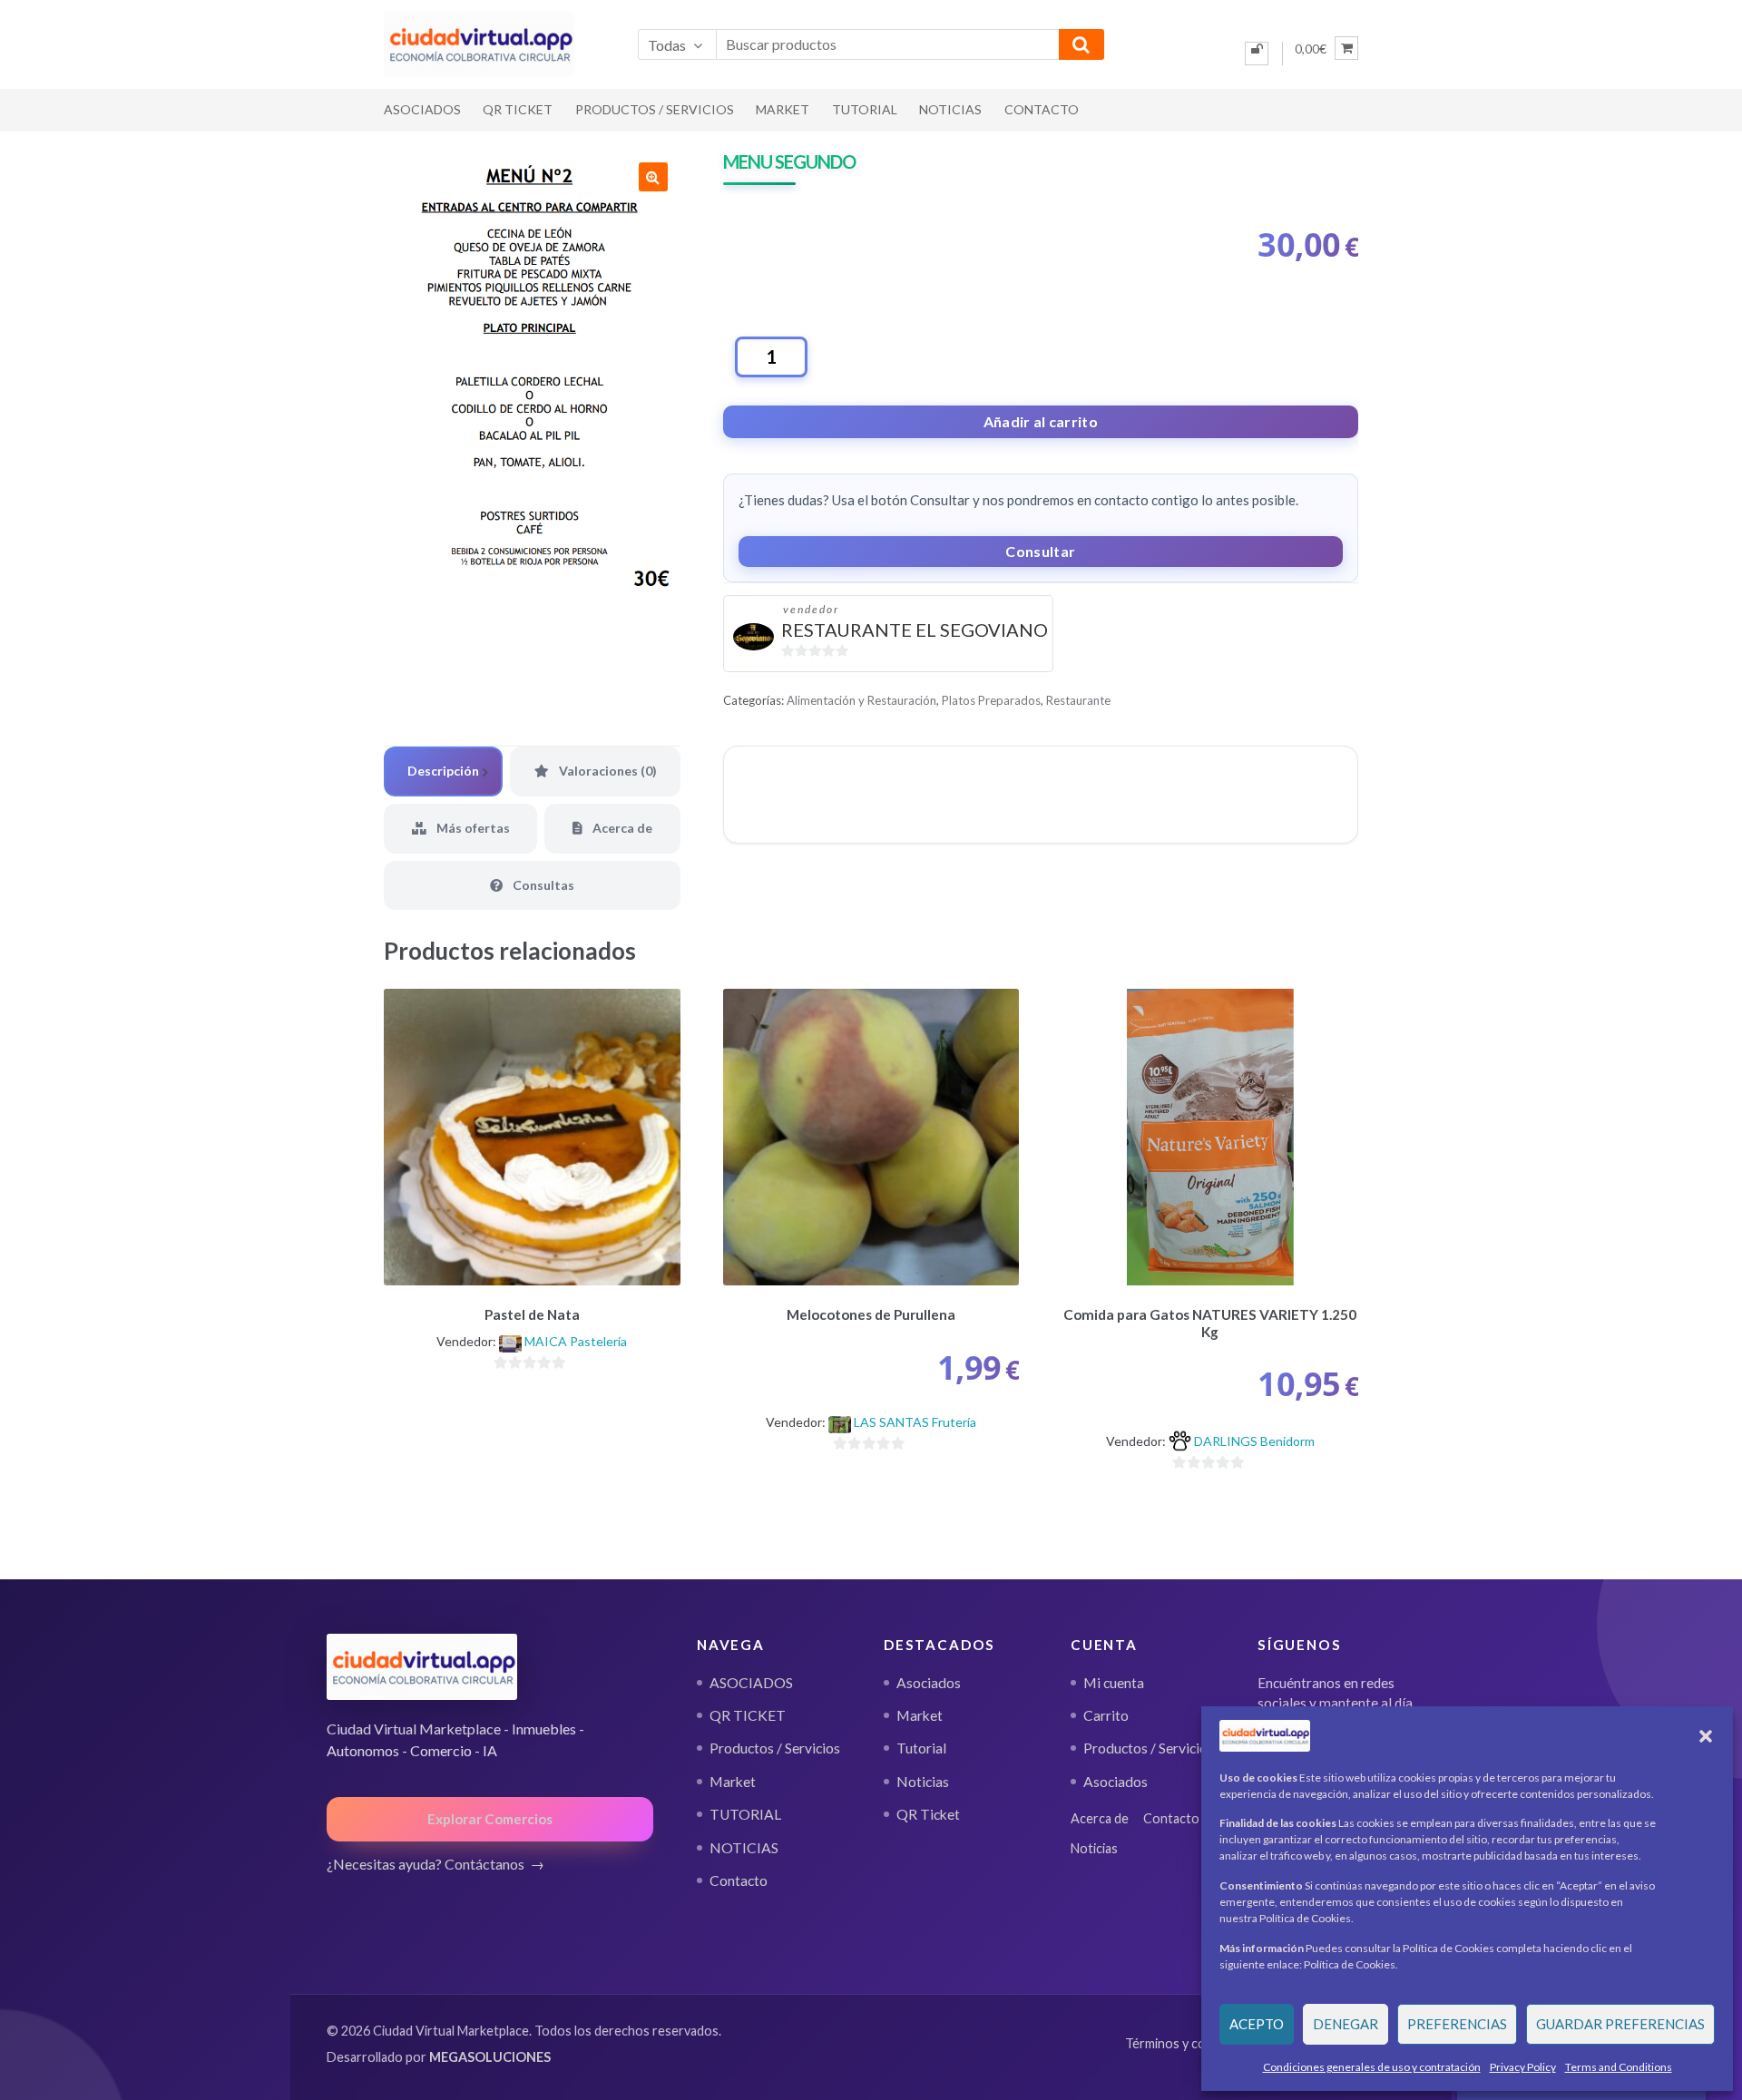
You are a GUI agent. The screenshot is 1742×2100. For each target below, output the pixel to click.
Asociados (929, 1683)
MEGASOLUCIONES (490, 2057)
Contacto (1042, 109)
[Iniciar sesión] (1257, 54)
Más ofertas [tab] (472, 828)
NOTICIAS (950, 109)
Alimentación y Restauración (861, 700)
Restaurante (1078, 700)
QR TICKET (518, 109)
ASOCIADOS (422, 109)
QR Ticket (928, 1814)
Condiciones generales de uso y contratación (1372, 2067)
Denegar (1346, 2024)
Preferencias (1457, 2024)
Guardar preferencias (1620, 2024)
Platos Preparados (991, 700)
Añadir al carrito (1041, 421)
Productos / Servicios (655, 109)
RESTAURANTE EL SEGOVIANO (915, 630)
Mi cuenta (1114, 1683)
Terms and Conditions (1619, 2067)
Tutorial (921, 1748)
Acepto (1257, 2024)
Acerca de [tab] (621, 828)
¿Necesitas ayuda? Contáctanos (426, 1864)
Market (783, 109)
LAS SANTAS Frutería (915, 1422)
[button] (1706, 1736)
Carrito (1106, 1715)
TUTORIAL (865, 109)
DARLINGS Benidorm (1254, 1441)
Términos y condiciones (1193, 2043)
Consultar (1040, 551)
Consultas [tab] (542, 885)
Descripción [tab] (443, 771)
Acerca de (1100, 1818)
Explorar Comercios (490, 1819)
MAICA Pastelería (576, 1341)
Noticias (923, 1782)
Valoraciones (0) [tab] (607, 771)
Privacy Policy (1523, 2067)
